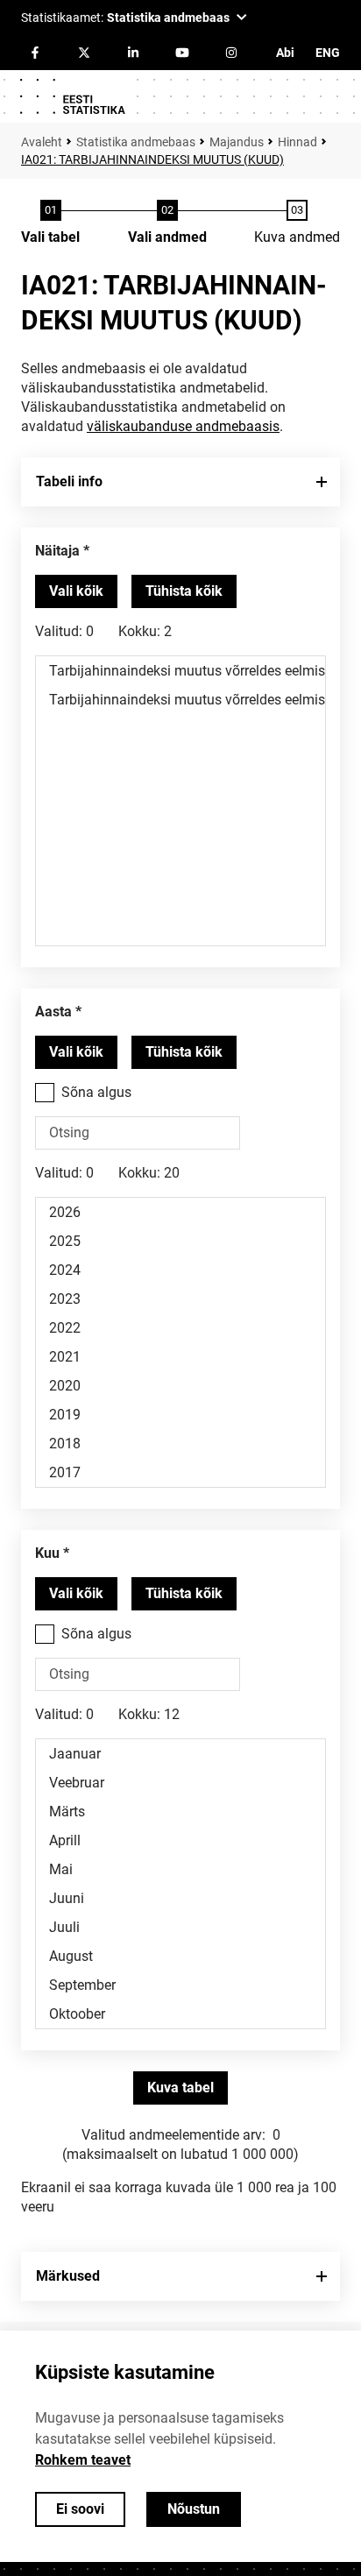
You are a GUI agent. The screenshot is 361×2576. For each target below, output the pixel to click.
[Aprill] (180, 1840)
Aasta (53, 1012)
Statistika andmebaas (136, 142)
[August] (180, 1956)
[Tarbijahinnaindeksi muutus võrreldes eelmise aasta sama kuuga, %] (180, 671)
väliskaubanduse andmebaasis (183, 426)
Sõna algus (96, 1092)
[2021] (180, 1357)
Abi (285, 53)
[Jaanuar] (180, 1754)
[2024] (180, 1270)
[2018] (180, 1444)
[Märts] (180, 1812)
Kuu (47, 1553)
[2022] (180, 1328)
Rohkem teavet (83, 2460)
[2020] (180, 1386)
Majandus (237, 142)
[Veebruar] (180, 1783)
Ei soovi (80, 2509)
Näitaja (57, 551)
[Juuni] (180, 1898)
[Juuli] (180, 1927)
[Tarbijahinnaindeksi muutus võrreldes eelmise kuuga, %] (180, 700)
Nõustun (194, 2509)
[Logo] (72, 96)
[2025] (180, 1241)
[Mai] (180, 1869)
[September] (180, 1985)
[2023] (180, 1299)
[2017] (180, 1472)
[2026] (180, 1212)
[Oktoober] (180, 2014)
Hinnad (297, 142)
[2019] (180, 1415)
